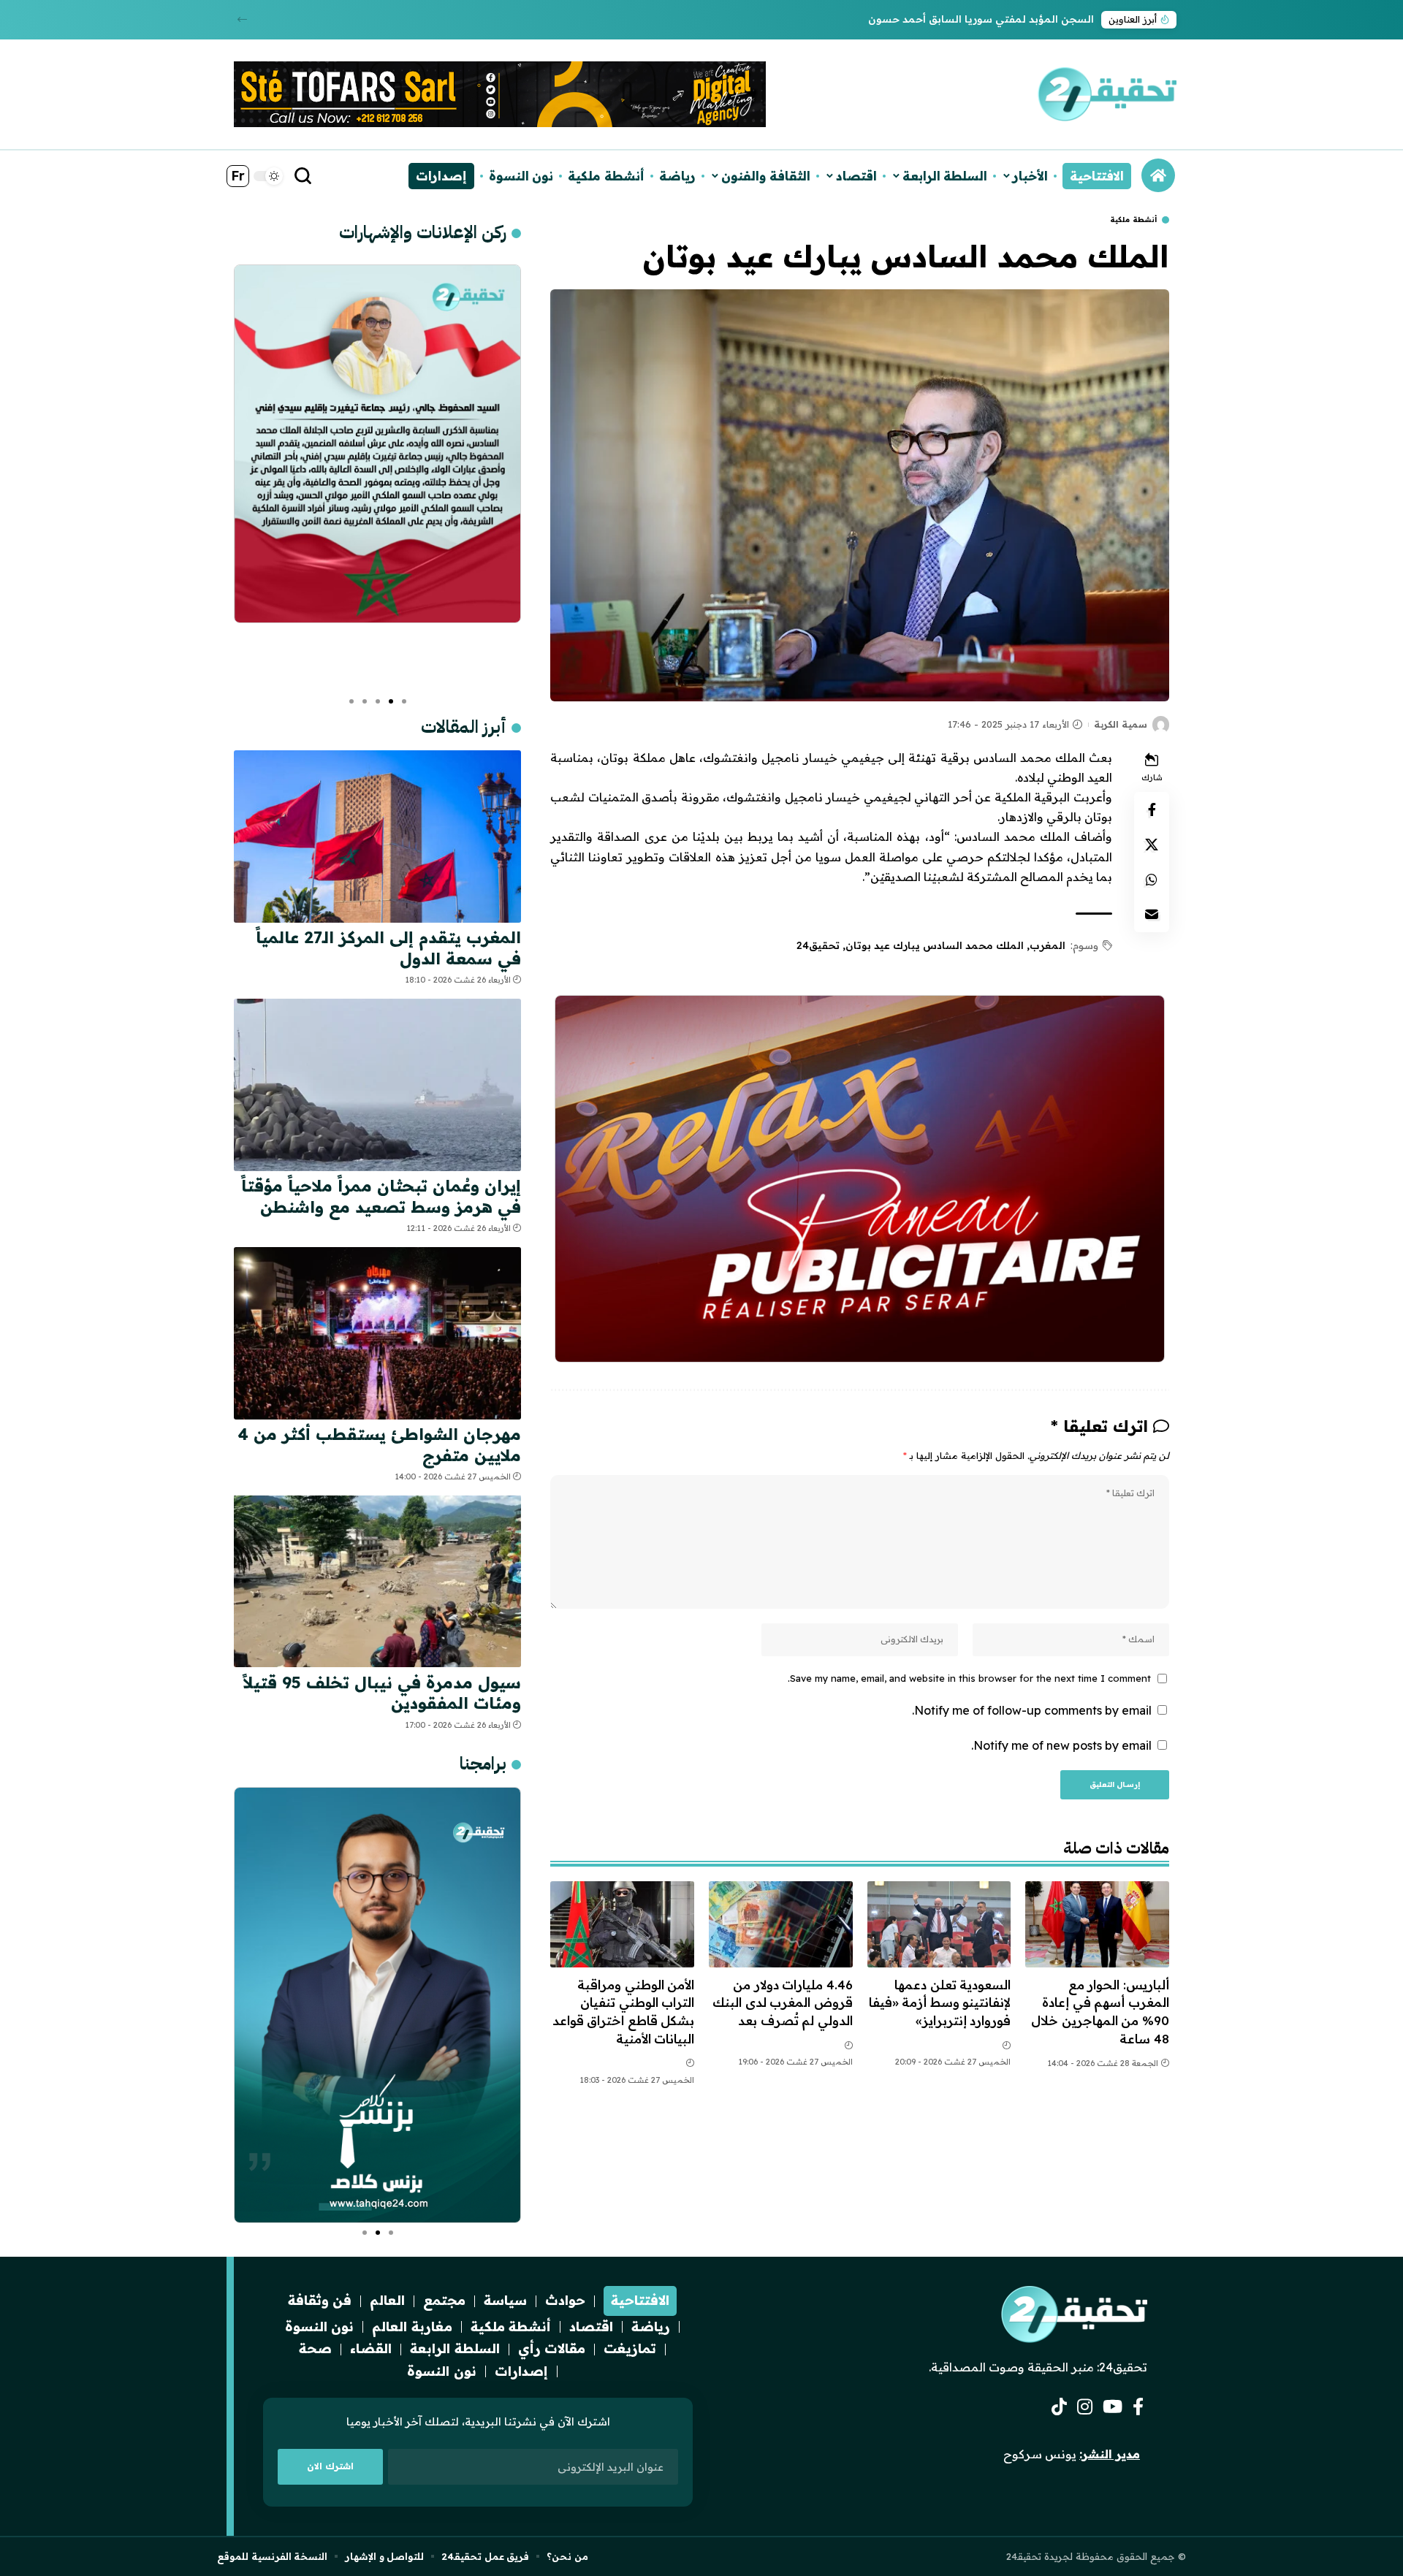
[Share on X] (1152, 844)
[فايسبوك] (1138, 2407)
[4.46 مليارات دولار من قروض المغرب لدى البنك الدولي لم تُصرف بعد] (781, 1924)
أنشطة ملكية (1133, 220)
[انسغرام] (1085, 2407)
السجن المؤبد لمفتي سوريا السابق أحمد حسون (981, 19)
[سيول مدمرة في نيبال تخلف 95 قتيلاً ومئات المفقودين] (377, 1581)
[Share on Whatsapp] (1152, 879)
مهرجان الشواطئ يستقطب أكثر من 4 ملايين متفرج (379, 1445)
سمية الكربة (1121, 724)
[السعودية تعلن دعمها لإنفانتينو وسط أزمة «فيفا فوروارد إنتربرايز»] (939, 1924)
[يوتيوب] (1113, 2407)
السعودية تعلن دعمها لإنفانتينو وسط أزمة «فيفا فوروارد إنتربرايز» (940, 2003)
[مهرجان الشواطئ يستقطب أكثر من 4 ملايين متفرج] (377, 1333)
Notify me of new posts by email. (1061, 1745)
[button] (242, 19)
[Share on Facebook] (1152, 809)
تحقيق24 (818, 945)
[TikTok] (1059, 2407)
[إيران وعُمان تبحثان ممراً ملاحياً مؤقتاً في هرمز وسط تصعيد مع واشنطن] (377, 1085)
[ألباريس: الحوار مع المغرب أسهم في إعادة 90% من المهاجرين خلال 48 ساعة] (1097, 1924)
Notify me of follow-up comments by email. (1032, 1710)
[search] (303, 176)
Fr (238, 176)
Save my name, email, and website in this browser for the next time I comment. (969, 1678)
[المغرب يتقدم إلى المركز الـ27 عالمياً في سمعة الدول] (377, 837)
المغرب (1048, 945)
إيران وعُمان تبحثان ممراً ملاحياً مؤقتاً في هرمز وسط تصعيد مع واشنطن (381, 1196)
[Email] (1152, 914)
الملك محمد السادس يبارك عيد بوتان (935, 945)
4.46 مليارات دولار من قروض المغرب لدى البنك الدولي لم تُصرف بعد (783, 2003)
